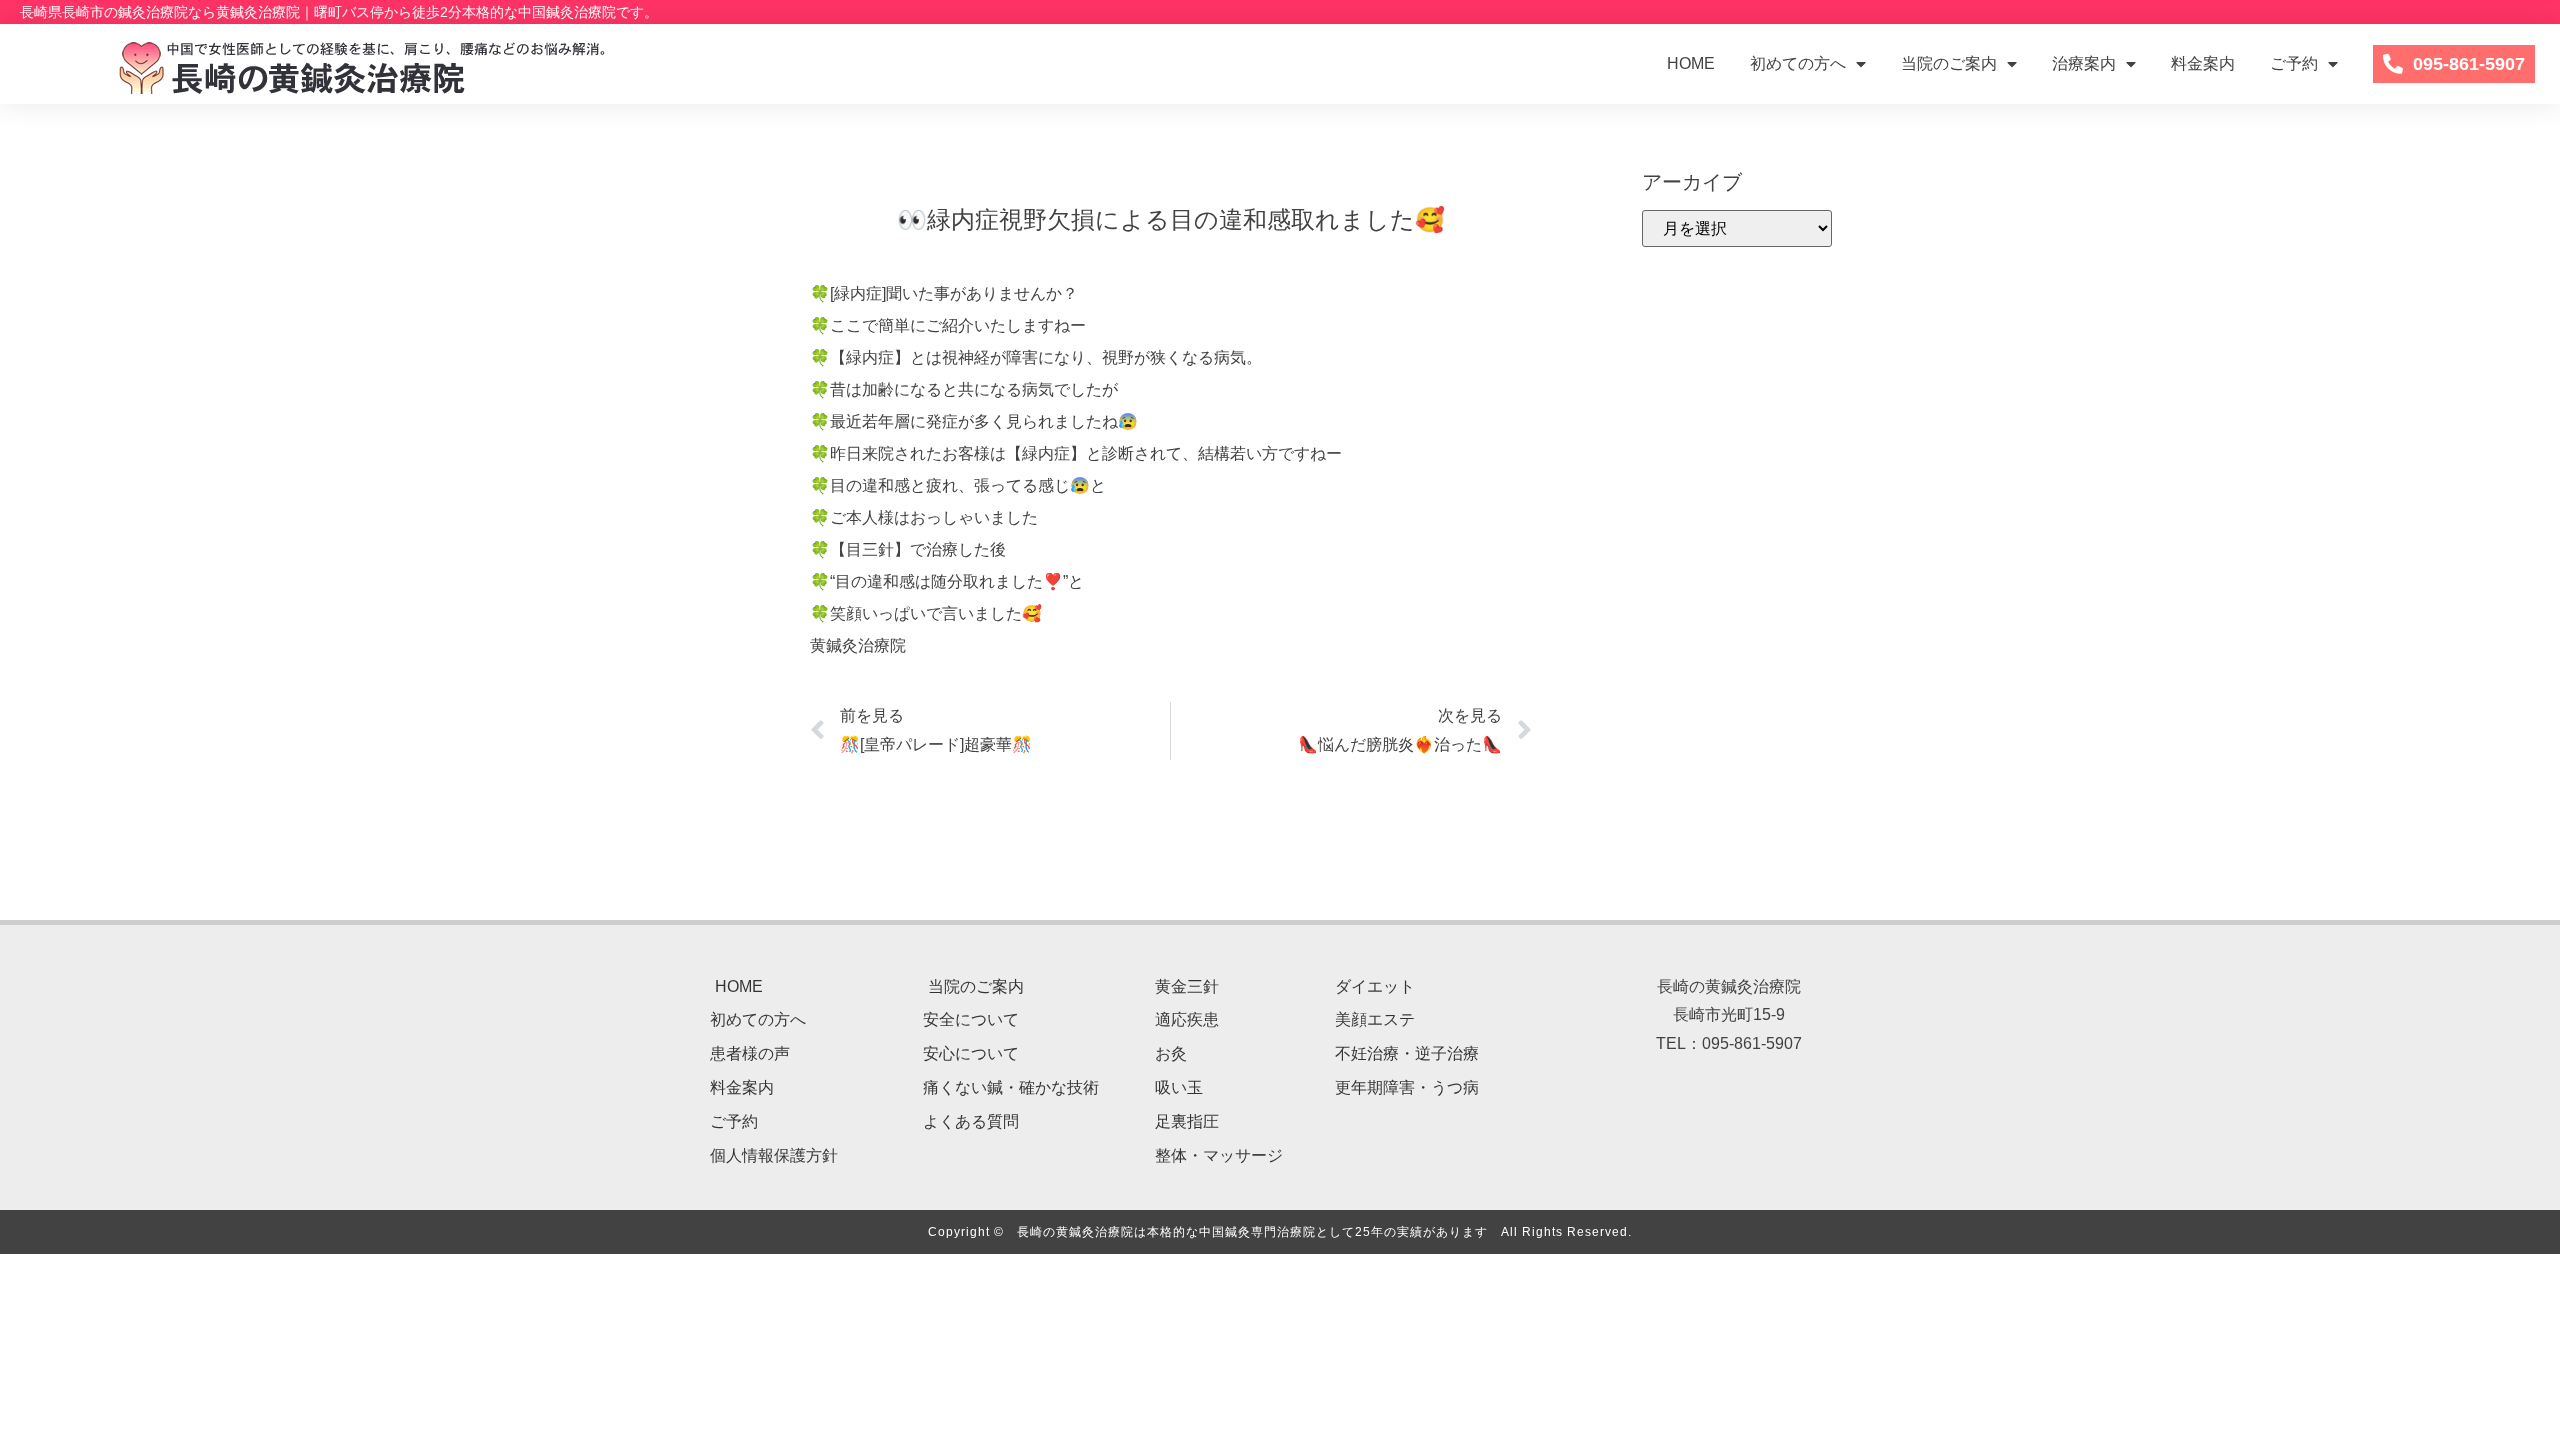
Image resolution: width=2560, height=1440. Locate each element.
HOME (1691, 63)
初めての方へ (1798, 63)
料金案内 (2203, 63)
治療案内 (2084, 63)
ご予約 (2294, 63)
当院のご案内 (1949, 63)
